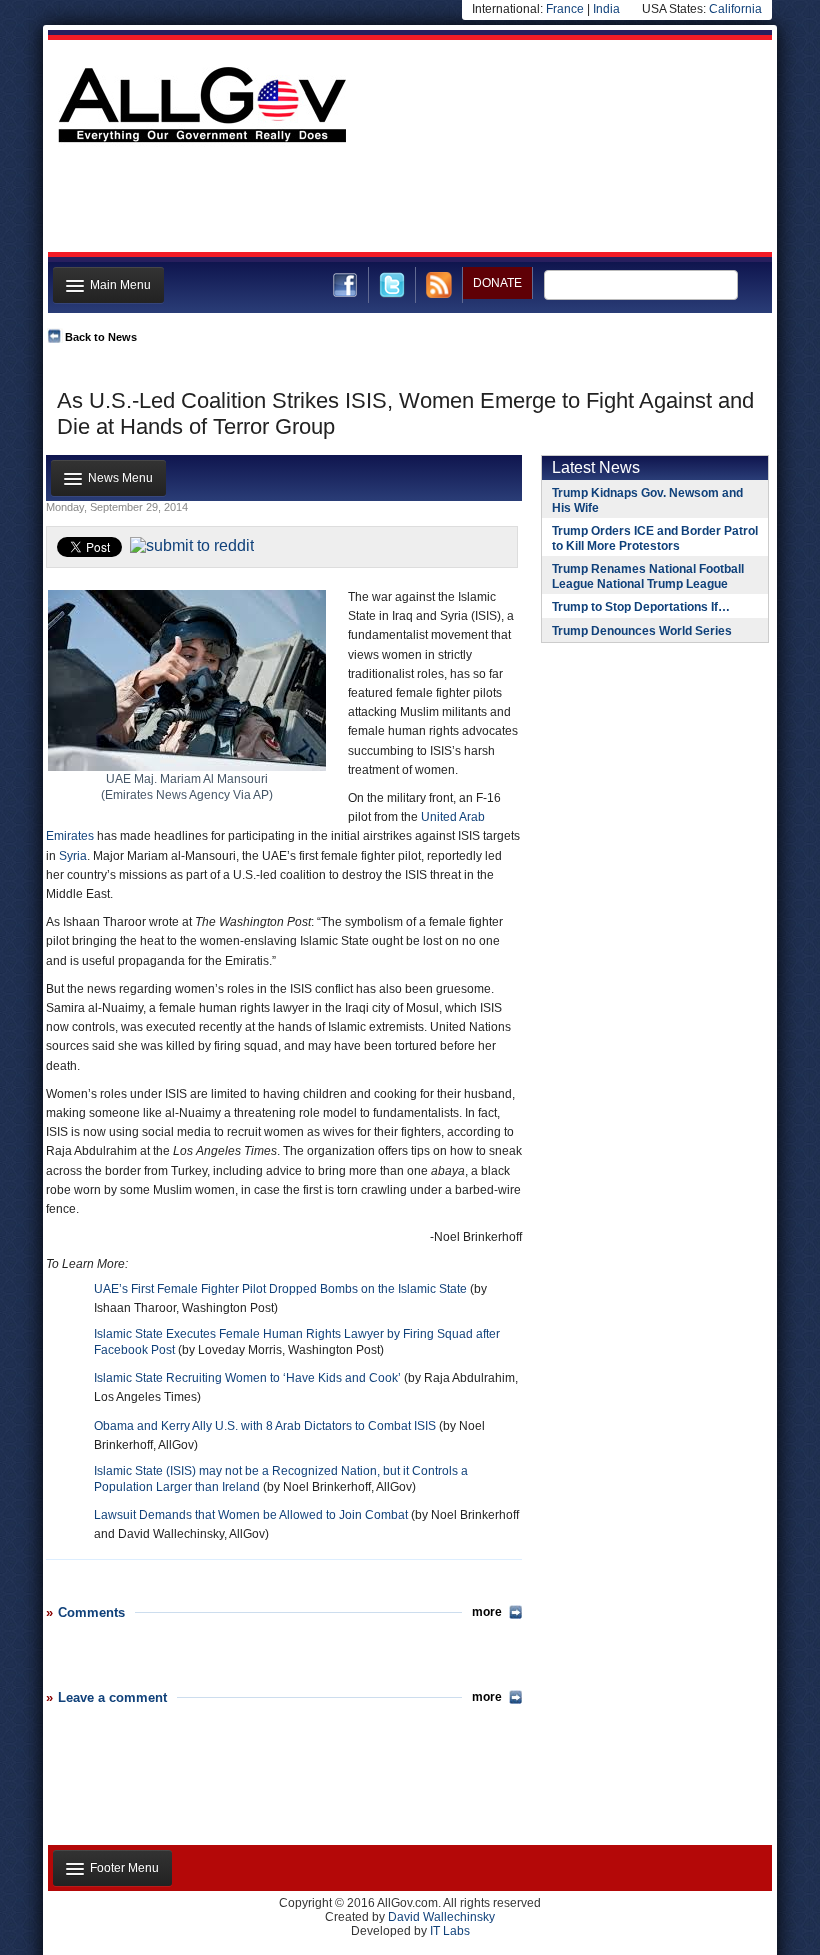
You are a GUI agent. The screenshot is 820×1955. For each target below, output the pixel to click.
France (565, 9)
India (606, 9)
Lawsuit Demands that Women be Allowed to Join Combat (251, 1515)
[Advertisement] (408, 203)
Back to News (101, 337)
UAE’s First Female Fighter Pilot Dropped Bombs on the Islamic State (280, 1289)
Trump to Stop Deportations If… (641, 607)
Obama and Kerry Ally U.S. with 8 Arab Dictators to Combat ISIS (265, 1426)
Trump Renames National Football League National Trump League (648, 576)
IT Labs (450, 1931)
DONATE (497, 283)
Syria (73, 856)
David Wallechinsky (441, 1917)
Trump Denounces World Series (642, 631)
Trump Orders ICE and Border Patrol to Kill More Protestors (655, 538)
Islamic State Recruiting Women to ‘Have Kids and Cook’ (247, 1378)
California (735, 9)
